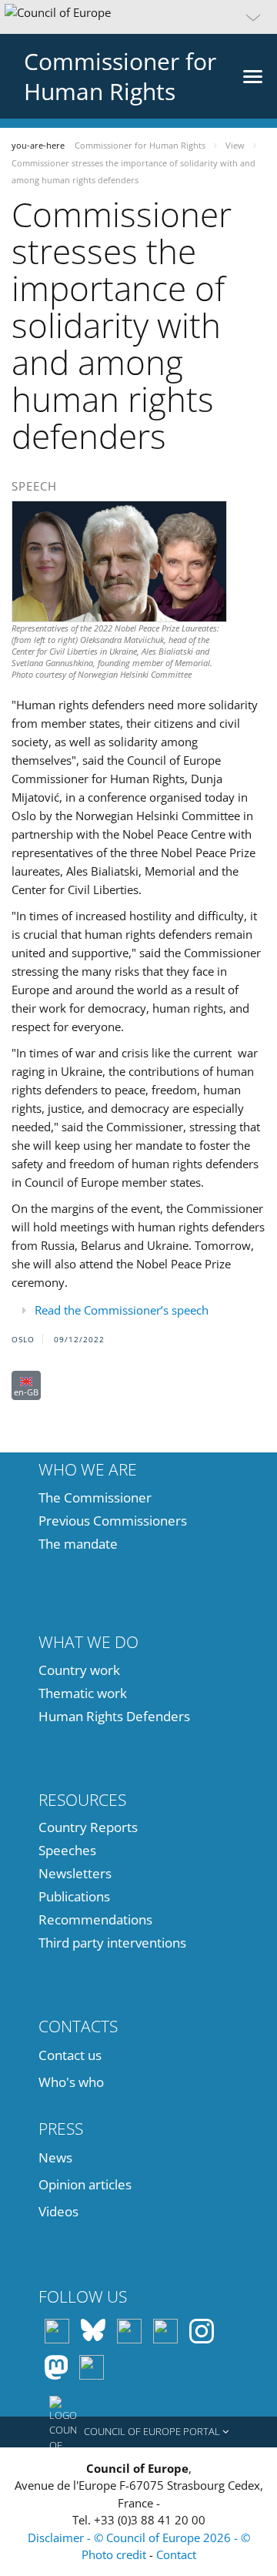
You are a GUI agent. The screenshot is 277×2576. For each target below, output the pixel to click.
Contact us (70, 2055)
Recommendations (95, 1919)
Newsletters (75, 1873)
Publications (74, 1896)
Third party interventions (112, 1943)
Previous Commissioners (113, 1521)
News (55, 2157)
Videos (58, 2211)
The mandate (78, 1544)
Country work (79, 1670)
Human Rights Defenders (114, 1716)
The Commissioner (95, 1497)
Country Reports (88, 1827)
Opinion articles (85, 2184)
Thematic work (83, 1693)
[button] (138, 17)
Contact (176, 2554)
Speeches (67, 1850)
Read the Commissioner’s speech (122, 1310)
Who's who (71, 2082)
